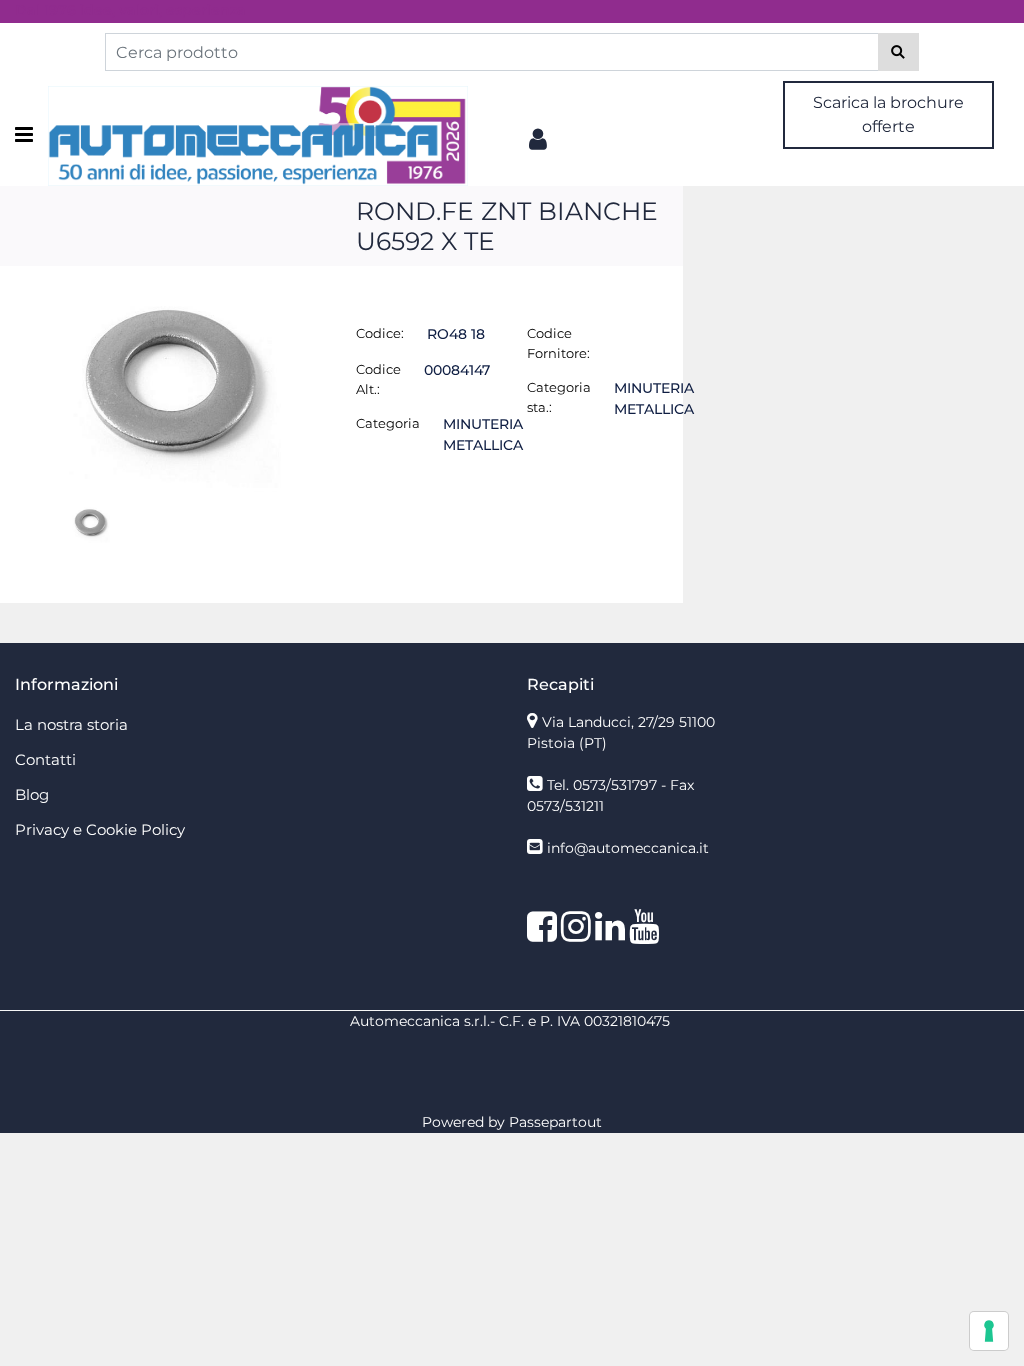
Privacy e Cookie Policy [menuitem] (100, 829)
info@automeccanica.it (628, 848)
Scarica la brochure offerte (888, 114)
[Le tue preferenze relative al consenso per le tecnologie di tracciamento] (989, 1331)
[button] (898, 52)
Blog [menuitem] (32, 794)
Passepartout (555, 1122)
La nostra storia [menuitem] (71, 724)
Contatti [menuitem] (45, 759)
